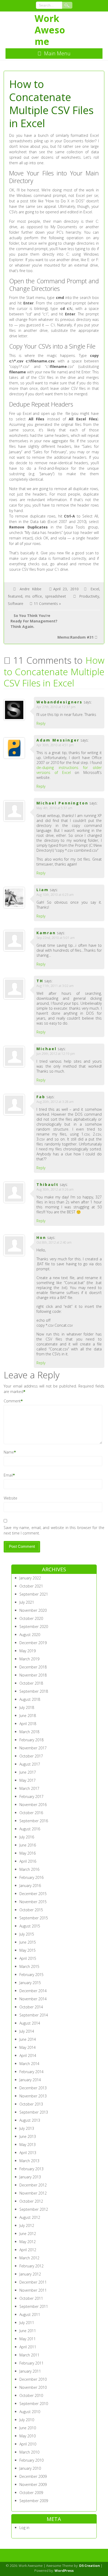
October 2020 (31, 1618)
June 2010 (28, 2428)
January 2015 (30, 1983)
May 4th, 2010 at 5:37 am (54, 808)
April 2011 (28, 2347)
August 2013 (30, 2120)
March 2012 (29, 2258)
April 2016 (28, 1861)
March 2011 (29, 2355)
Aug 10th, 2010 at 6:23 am (55, 895)
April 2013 (28, 2153)
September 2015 (34, 1918)
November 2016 (33, 1805)
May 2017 (28, 1780)
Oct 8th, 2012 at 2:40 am (54, 1242)
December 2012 (33, 2185)
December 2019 (33, 1643)
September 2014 (34, 2015)
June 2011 (28, 2331)
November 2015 (33, 1902)
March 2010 (29, 2452)
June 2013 (28, 2136)
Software (16, 604)
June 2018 (28, 1716)
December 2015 (33, 1894)
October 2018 (31, 1683)
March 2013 (29, 2161)
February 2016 (31, 1877)
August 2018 (30, 1699)
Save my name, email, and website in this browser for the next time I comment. (54, 1530)
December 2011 (33, 2282)
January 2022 (30, 1578)
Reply (41, 723)
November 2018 (33, 1675)
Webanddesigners (60, 702)
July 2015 (27, 1934)
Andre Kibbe (31, 589)
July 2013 (27, 2128)
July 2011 (27, 2323)
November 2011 (33, 2290)
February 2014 (31, 2072)
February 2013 (31, 2169)
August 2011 (30, 2315)
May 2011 (28, 2339)
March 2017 (29, 1788)
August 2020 (30, 1635)
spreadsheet (56, 596)
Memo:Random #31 (75, 637)
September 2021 (34, 1594)
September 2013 (34, 2112)
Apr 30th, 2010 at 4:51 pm (55, 745)
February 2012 (31, 2266)
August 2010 (30, 2412)
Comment (12, 1401)
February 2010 (31, 2460)
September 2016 (34, 1821)
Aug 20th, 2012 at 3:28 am (55, 1102)
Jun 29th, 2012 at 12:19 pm (56, 1054)
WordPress (64, 2571)
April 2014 (28, 2055)
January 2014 (30, 2080)
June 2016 (28, 1845)
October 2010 (31, 2395)
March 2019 (29, 1659)
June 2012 (28, 2234)
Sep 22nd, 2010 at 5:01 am (56, 938)
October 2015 (31, 1910)
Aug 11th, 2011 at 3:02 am (55, 986)
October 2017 (31, 1756)
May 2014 (28, 2047)
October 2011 (31, 2298)
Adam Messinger (58, 740)
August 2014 (30, 2023)
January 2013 (30, 2177)
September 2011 (34, 2306)
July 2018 (27, 1707)
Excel (95, 589)
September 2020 (34, 1627)
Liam (43, 890)
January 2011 (30, 2371)
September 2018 (34, 1691)
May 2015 (28, 1950)
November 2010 (33, 2387)
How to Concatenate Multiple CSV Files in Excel (54, 672)
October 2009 (31, 2493)
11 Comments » (47, 604)
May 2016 (28, 1853)
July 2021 (27, 1602)
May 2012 (28, 2242)
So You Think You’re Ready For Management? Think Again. (34, 621)
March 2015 (29, 1966)
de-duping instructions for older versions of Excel (69, 770)
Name (9, 1452)
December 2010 (33, 2379)
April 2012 (28, 2250)
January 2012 (30, 2274)
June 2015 (28, 1942)
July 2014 (27, 2031)
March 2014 (29, 2064)
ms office (34, 596)
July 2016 (27, 1837)
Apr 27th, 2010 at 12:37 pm (56, 707)
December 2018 (33, 1667)
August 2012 (30, 2217)
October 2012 (31, 2201)
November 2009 (33, 2484)
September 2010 (34, 2404)
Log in (24, 2528)
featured (15, 596)
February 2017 (31, 1796)
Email (8, 1475)
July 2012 (27, 2225)
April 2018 (28, 1724)
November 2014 (33, 1999)
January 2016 (30, 1886)
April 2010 (28, 2444)
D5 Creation (90, 2566)
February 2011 (31, 2363)
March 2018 (29, 1732)
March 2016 (29, 1869)
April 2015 (28, 1958)
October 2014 (31, 2007)
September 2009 (34, 2501)
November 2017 (33, 1748)
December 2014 (33, 1991)
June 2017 (28, 1772)
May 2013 (28, 2145)
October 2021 (31, 1586)
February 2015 (31, 1975)
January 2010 (30, 2468)
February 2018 (31, 1740)
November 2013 (33, 2096)
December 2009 (33, 2476)
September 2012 (34, 2209)
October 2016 (31, 1813)
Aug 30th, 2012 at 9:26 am (55, 1189)
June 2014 (28, 2039)
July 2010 (27, 2420)
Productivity (89, 596)
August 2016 (30, 1829)
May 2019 (28, 1651)
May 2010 (28, 2436)
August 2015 (30, 1926)
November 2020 (33, 1610)
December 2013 (33, 2088)
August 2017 (30, 1764)
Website (10, 1498)
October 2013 (31, 2104)
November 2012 (33, 2193)
